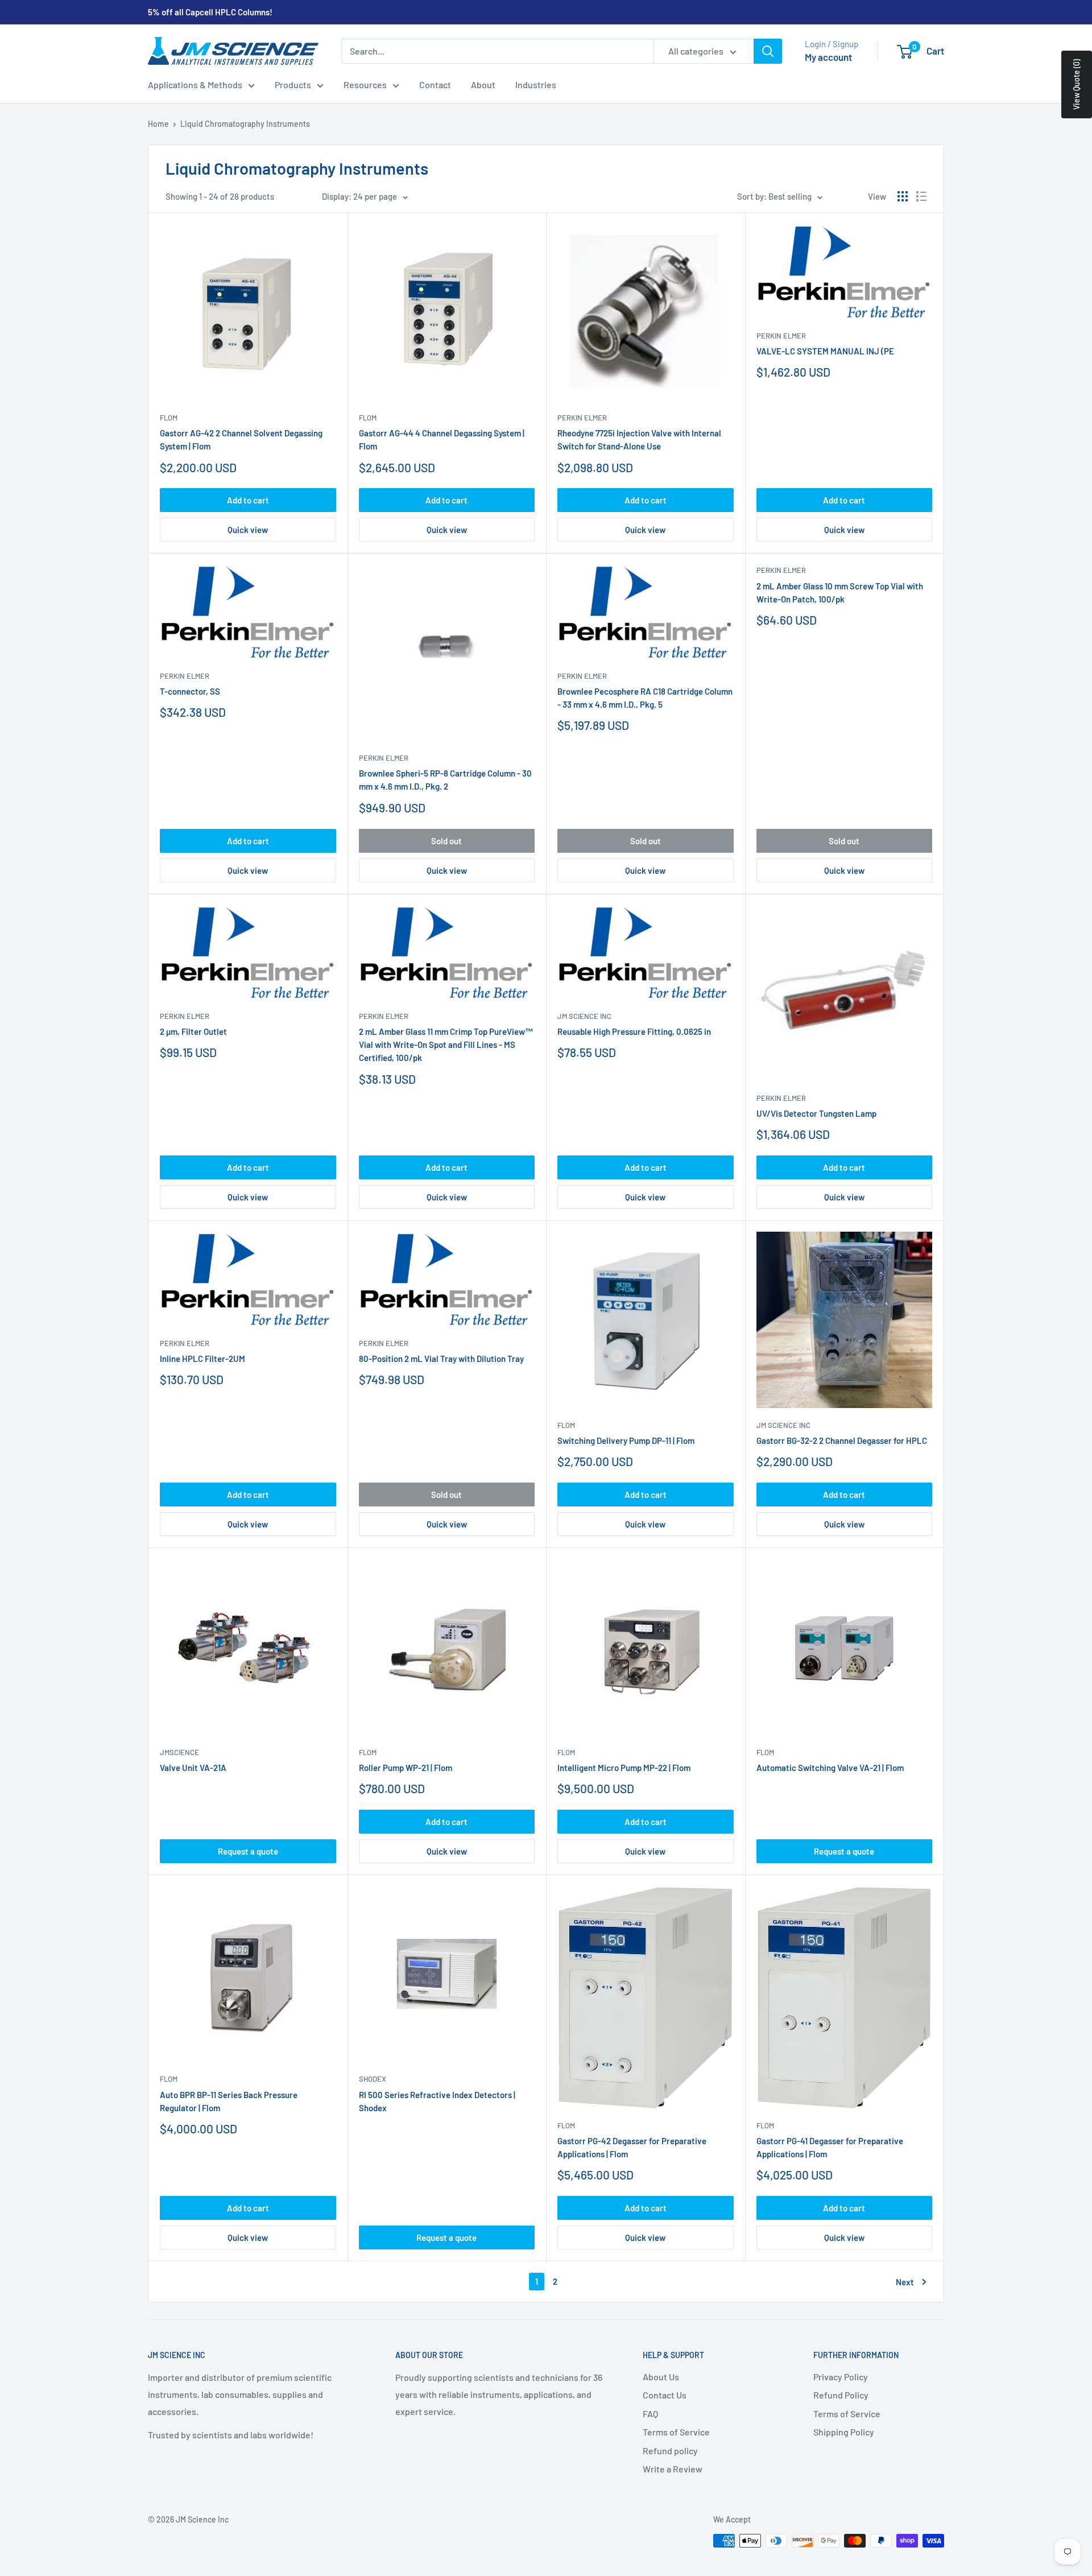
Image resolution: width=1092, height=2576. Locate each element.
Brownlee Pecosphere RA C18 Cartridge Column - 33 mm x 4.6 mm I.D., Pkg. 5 (645, 698)
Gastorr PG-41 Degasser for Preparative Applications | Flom (830, 2147)
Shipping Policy (844, 2432)
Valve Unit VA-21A (193, 1768)
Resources (365, 84)
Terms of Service (676, 2432)
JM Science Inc (584, 1016)
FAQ (650, 2414)
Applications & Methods (195, 84)
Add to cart (248, 500)
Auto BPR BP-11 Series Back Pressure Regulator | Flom (229, 2101)
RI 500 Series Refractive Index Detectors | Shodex (437, 2101)
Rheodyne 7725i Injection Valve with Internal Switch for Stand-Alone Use (639, 439)
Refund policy (670, 2451)
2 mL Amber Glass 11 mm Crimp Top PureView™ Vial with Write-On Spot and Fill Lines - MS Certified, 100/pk (446, 1045)
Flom (169, 418)
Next (905, 2282)
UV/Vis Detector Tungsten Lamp (816, 1113)
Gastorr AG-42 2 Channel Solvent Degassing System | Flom (241, 439)
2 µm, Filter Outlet (193, 1031)
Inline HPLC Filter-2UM (202, 1359)
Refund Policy (841, 2395)
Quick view (248, 530)
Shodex (373, 2079)
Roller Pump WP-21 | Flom (406, 1768)
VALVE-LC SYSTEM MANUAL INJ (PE (825, 351)
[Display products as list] (921, 196)
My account (828, 57)
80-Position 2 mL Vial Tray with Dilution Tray (441, 1359)
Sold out (446, 841)
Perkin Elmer (582, 418)
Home (158, 124)
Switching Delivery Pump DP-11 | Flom (626, 1440)
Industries (536, 84)
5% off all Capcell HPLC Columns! (210, 12)
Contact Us (665, 2395)
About (483, 84)
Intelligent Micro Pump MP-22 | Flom (624, 1768)
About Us (661, 2377)
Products (293, 84)
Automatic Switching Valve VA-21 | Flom (830, 1768)
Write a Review (673, 2469)
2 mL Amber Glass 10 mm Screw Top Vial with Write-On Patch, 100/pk (840, 593)
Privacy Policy (841, 2377)
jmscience (179, 1752)
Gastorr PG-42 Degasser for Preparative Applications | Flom (632, 2147)
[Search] (768, 51)
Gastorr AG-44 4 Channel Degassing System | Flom (442, 439)
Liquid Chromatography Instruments (245, 124)
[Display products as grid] (903, 196)
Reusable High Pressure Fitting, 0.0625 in (634, 1031)
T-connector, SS (190, 691)
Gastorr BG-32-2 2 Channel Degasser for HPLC (842, 1440)
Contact (435, 84)
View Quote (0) (1076, 84)
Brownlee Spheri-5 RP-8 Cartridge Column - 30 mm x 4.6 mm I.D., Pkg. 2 (445, 780)
